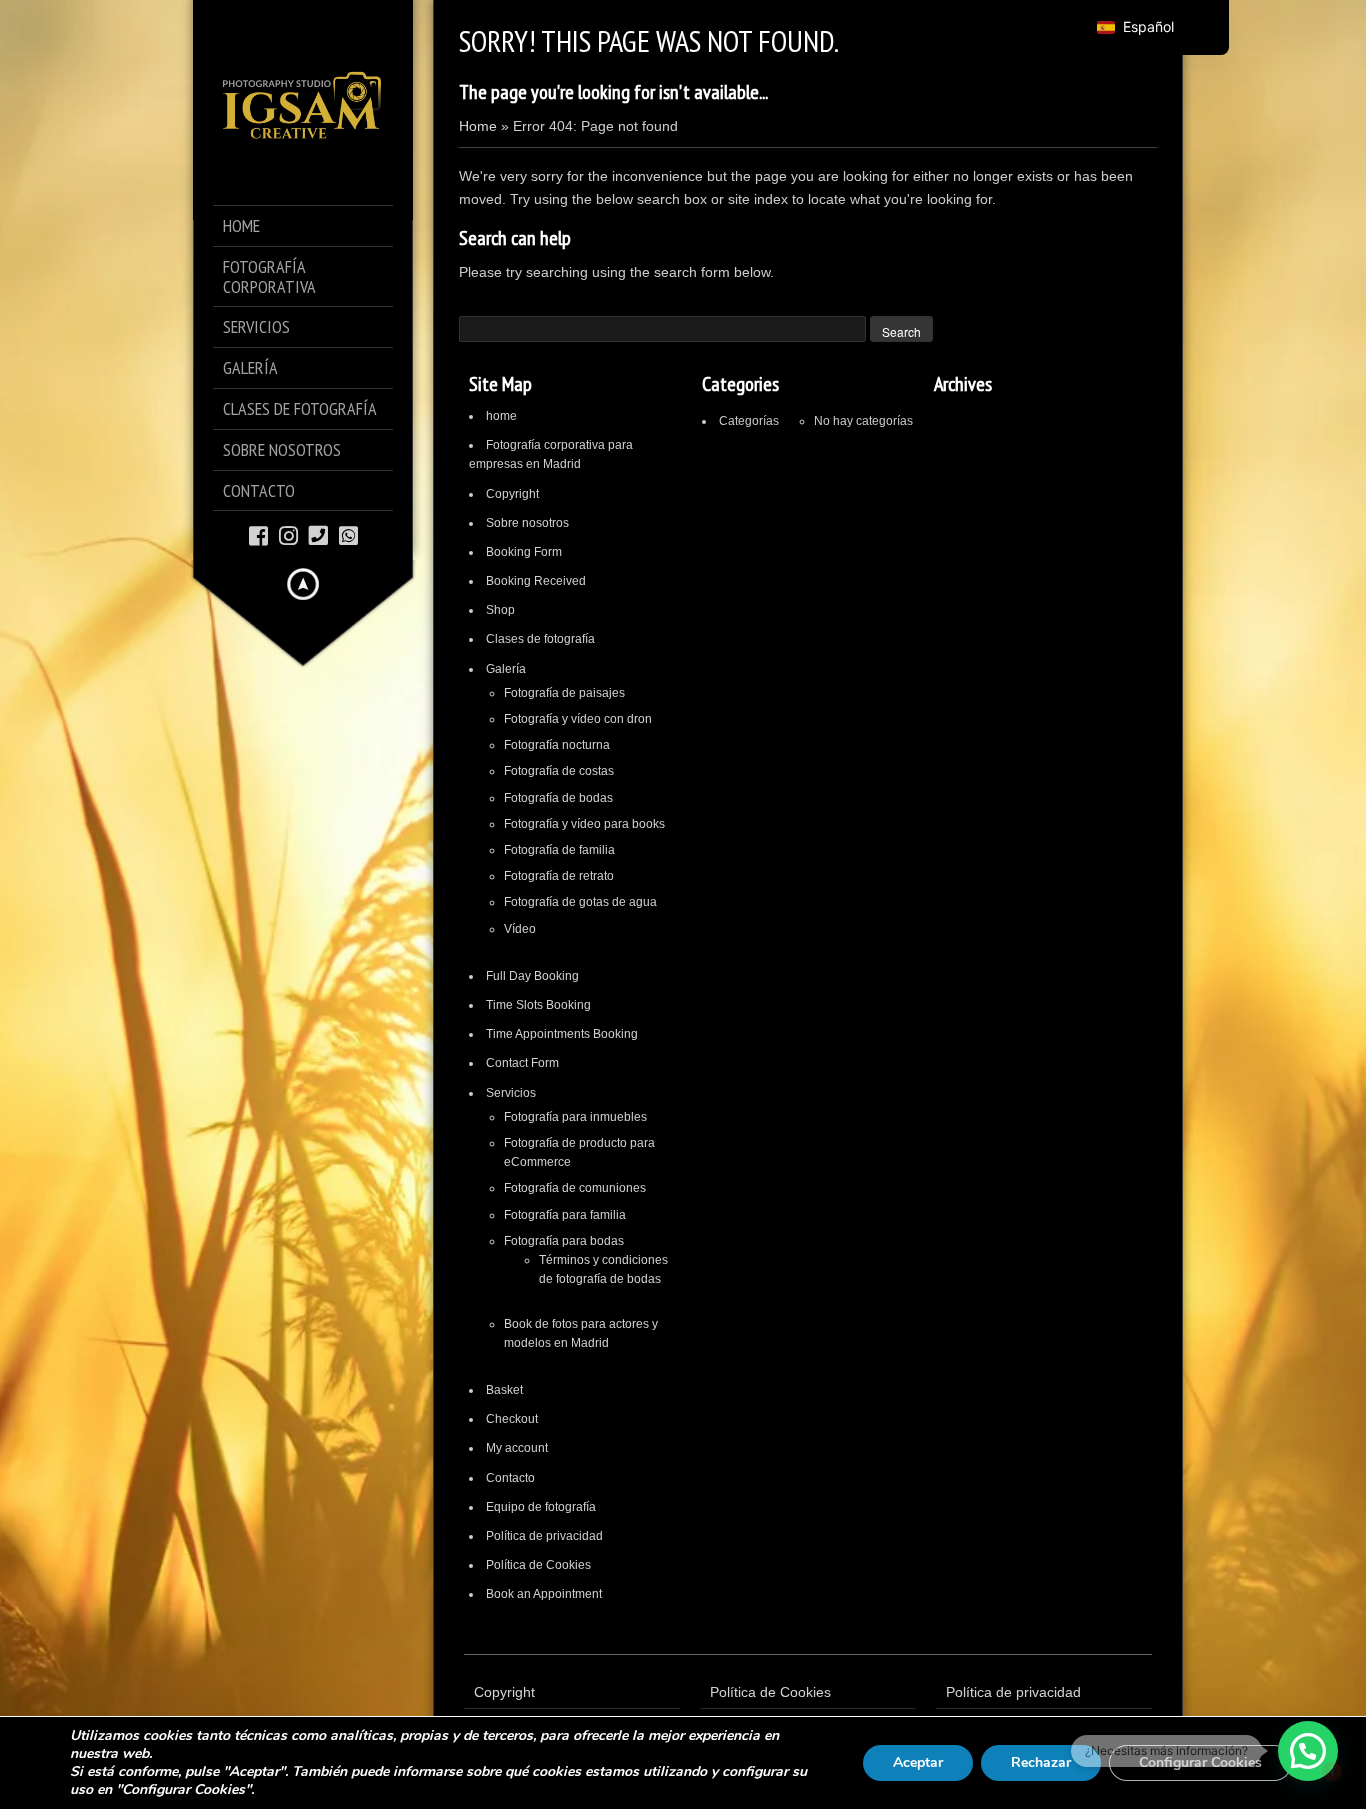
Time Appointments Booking (562, 1034)
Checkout (512, 1419)
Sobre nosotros (527, 523)
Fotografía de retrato (559, 876)
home (501, 416)
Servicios (511, 1093)
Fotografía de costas (559, 771)
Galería (506, 669)
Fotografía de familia (559, 850)
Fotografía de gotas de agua (580, 902)
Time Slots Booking (538, 1005)
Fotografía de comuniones (575, 1188)
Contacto (510, 1478)
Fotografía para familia (565, 1215)
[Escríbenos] (348, 534)
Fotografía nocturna (557, 745)
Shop (500, 610)
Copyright (512, 494)
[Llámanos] (318, 534)
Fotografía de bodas (558, 798)
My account (517, 1448)
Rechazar (1041, 1762)
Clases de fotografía (540, 639)
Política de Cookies (538, 1565)
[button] (1308, 1751)
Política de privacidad (544, 1536)
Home (478, 126)
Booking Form (524, 552)
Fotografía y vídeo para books (584, 824)
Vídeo (520, 929)
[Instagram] (288, 534)
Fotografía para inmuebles (575, 1117)
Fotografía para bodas (564, 1241)
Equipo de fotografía (541, 1507)
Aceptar (918, 1762)
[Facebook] (258, 534)
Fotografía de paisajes (564, 693)
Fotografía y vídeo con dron (578, 719)
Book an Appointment (544, 1594)
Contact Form (522, 1063)
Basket (504, 1390)
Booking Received (536, 581)
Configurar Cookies (1200, 1762)
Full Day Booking (532, 976)
